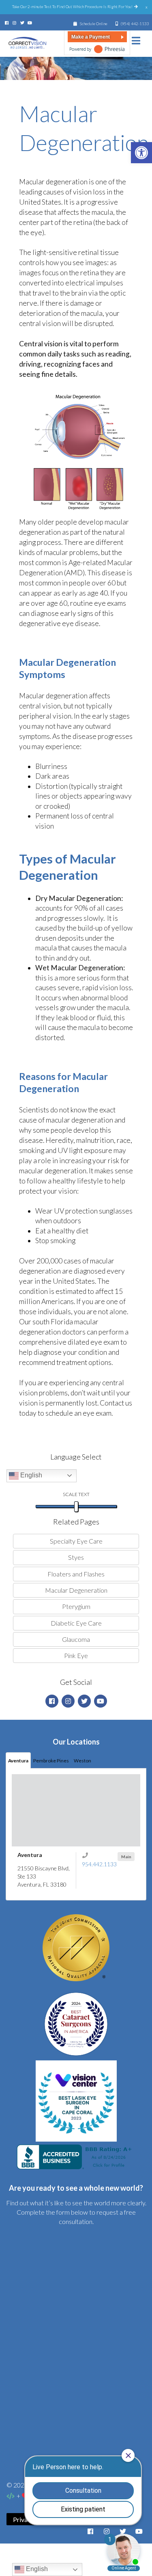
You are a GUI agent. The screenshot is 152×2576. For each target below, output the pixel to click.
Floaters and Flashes (76, 1574)
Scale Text (76, 1494)
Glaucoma (76, 1639)
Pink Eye (76, 1655)
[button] (141, 153)
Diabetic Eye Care (76, 1623)
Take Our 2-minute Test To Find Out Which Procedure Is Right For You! (73, 6)
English (30, 1475)
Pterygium (76, 1606)
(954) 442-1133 (135, 24)
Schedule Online (93, 24)
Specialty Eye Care (76, 1541)
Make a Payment (91, 37)
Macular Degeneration (76, 1590)
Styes (76, 1557)
